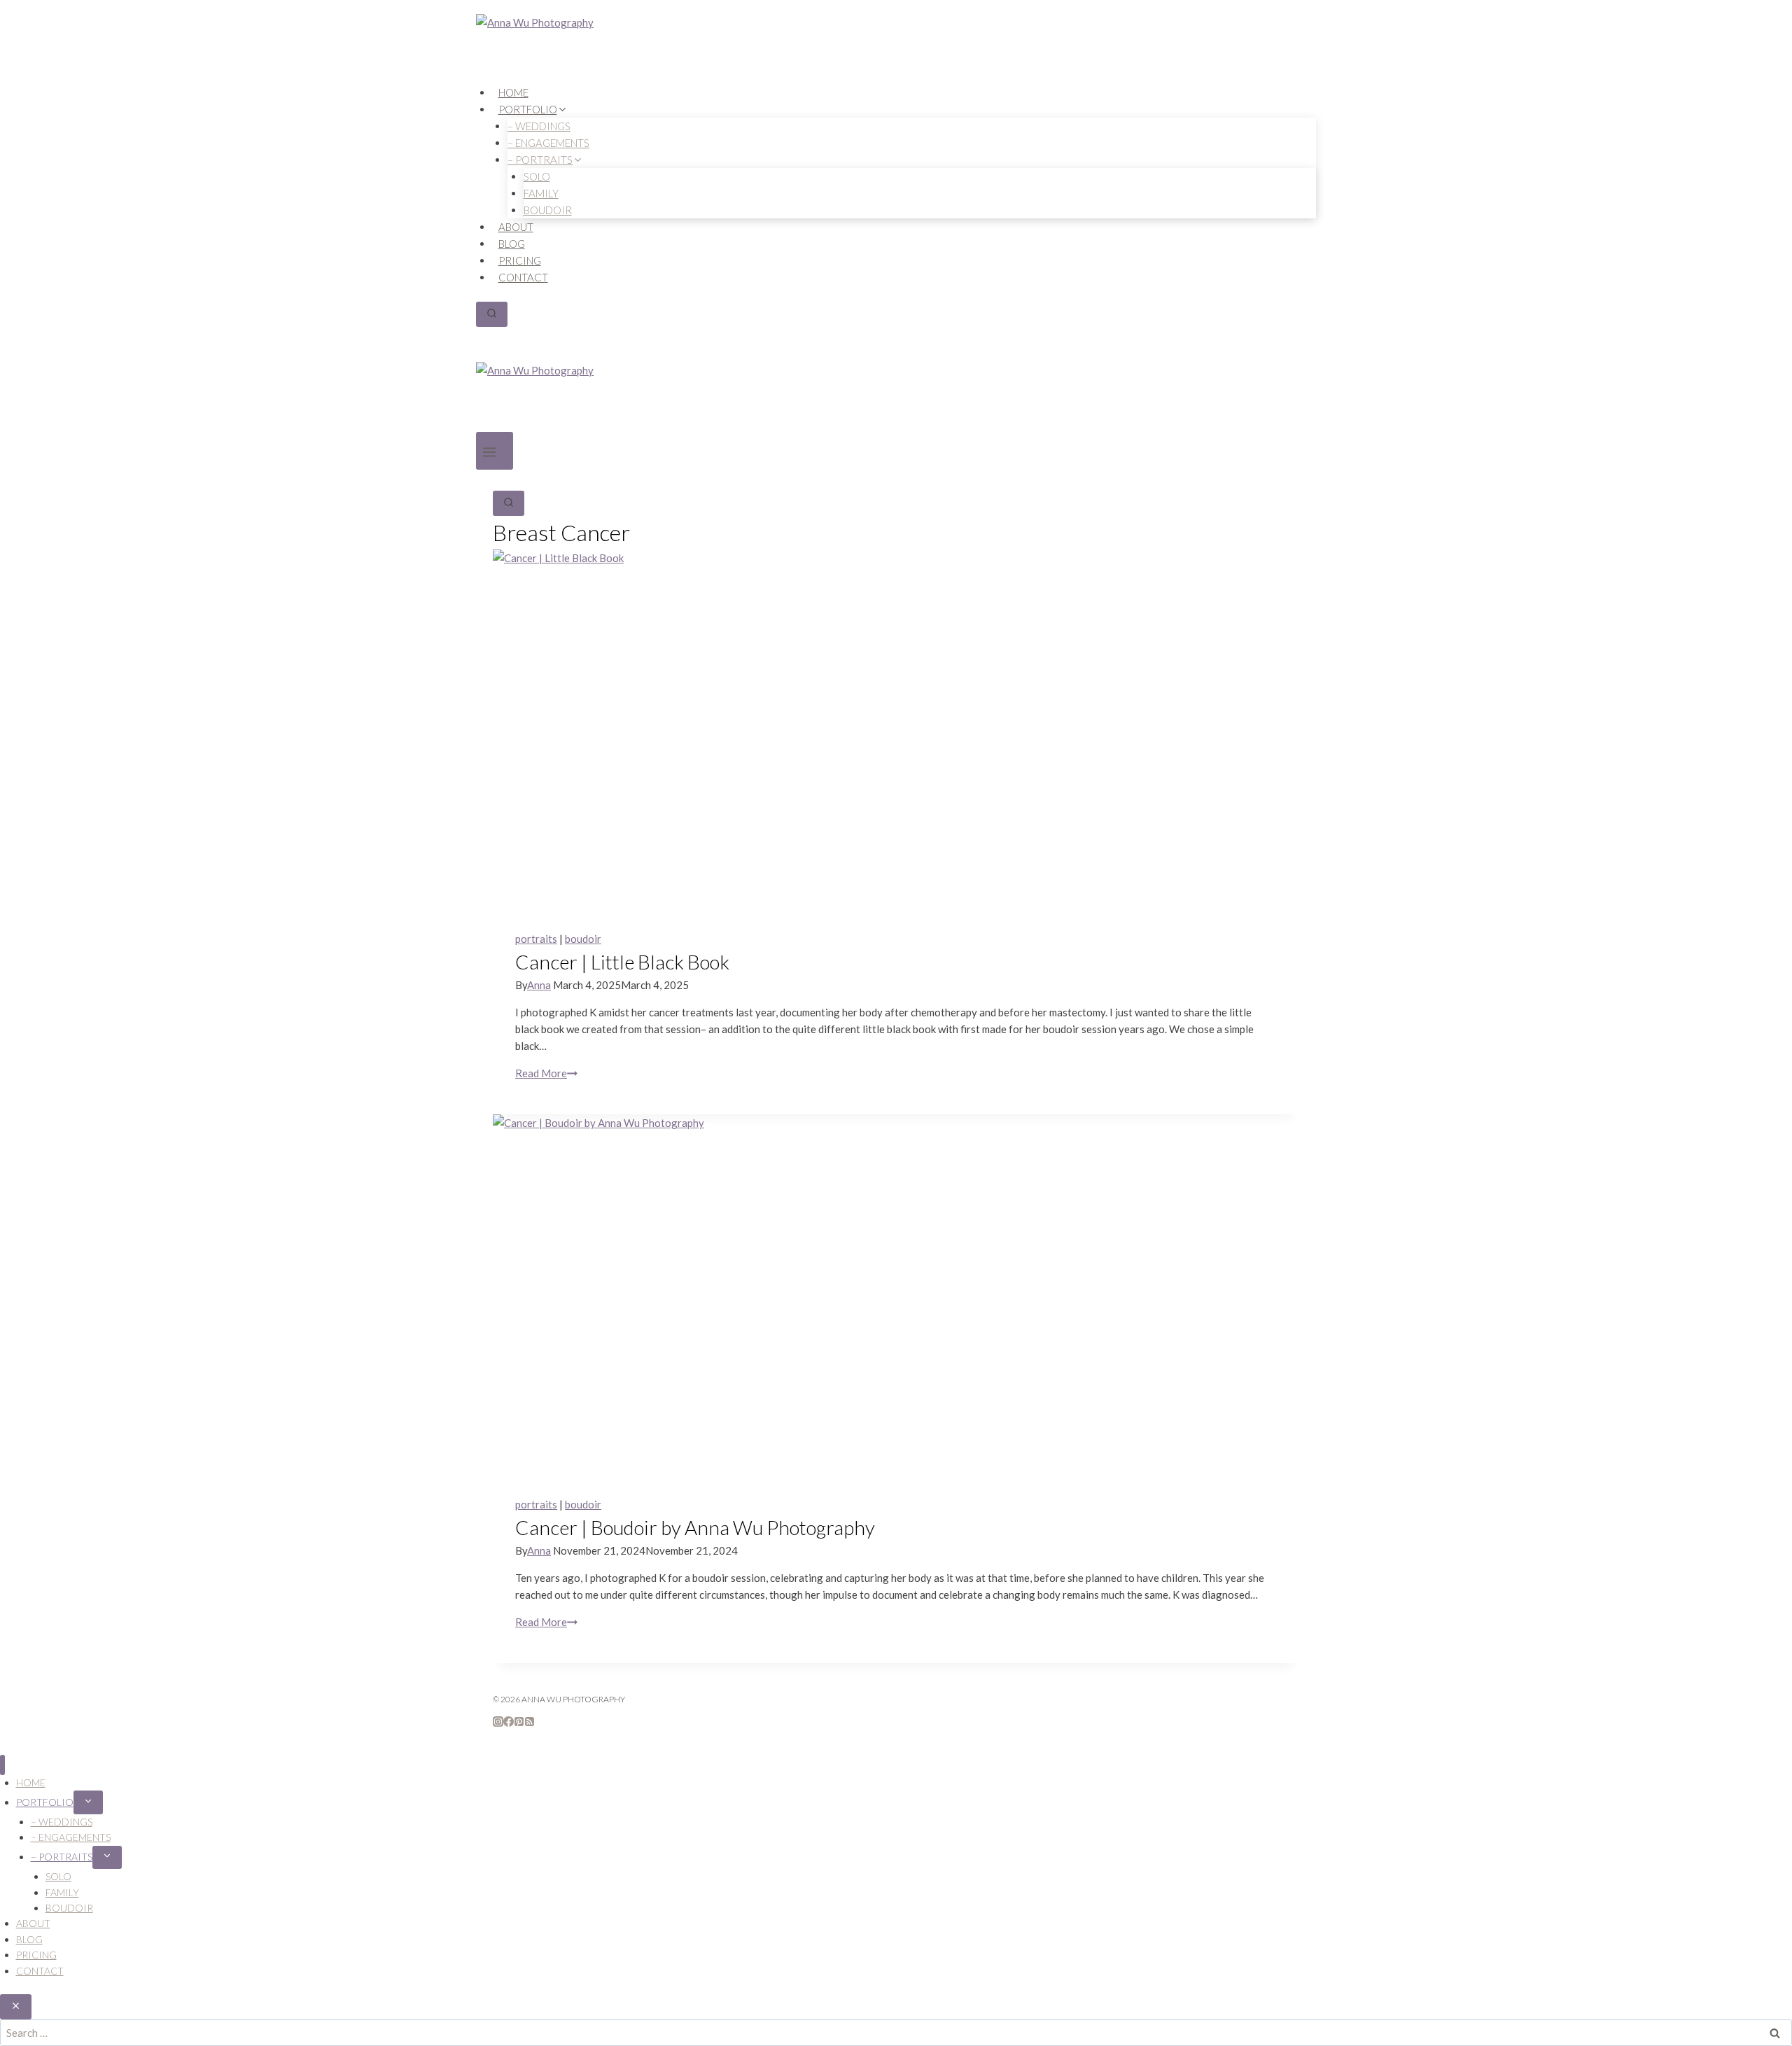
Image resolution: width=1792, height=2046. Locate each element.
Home (513, 92)
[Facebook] (509, 1723)
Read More (546, 1073)
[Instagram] (498, 1723)
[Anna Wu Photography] (896, 49)
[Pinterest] (519, 1723)
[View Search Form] (492, 314)
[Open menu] (495, 451)
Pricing (520, 260)
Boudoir (548, 210)
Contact (523, 277)
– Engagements (71, 1837)
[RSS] (530, 1723)
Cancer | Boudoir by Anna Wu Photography (695, 1527)
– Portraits (62, 1857)
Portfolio (45, 1802)
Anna (539, 985)
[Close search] (16, 2007)
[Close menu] (2, 1765)
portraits (536, 939)
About (516, 227)
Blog (512, 244)
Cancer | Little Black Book (622, 962)
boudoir (583, 939)
